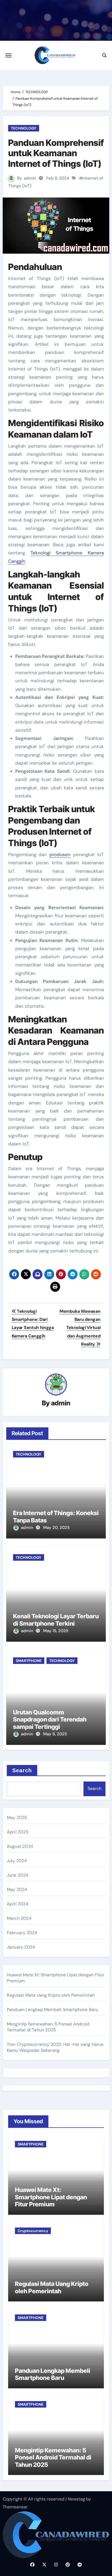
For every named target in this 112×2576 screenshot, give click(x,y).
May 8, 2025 (55, 1734)
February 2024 (22, 1933)
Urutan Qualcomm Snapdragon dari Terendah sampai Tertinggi (50, 1719)
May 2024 (17, 1889)
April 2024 (18, 1904)
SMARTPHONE (29, 1661)
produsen (60, 855)
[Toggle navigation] (8, 55)
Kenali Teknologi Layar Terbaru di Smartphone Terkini (56, 1620)
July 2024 (17, 1861)
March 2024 (19, 1918)
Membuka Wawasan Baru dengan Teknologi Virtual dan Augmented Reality (80, 1328)
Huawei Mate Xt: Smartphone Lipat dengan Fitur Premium (51, 2197)
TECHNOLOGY (24, 128)
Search (22, 1770)
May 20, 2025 (56, 1528)
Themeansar (15, 2507)
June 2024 (18, 1875)
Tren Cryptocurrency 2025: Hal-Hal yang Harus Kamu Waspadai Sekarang (55, 2047)
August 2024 (20, 1846)
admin (30, 178)
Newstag (76, 2499)
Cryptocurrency (33, 2231)
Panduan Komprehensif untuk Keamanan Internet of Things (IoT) (56, 153)
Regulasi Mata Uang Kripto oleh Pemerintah (51, 1995)
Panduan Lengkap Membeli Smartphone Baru (53, 2010)
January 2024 (21, 1947)
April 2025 (18, 1832)
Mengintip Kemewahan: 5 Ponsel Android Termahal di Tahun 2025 (48, 2027)
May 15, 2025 (56, 1631)
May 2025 (17, 1818)
